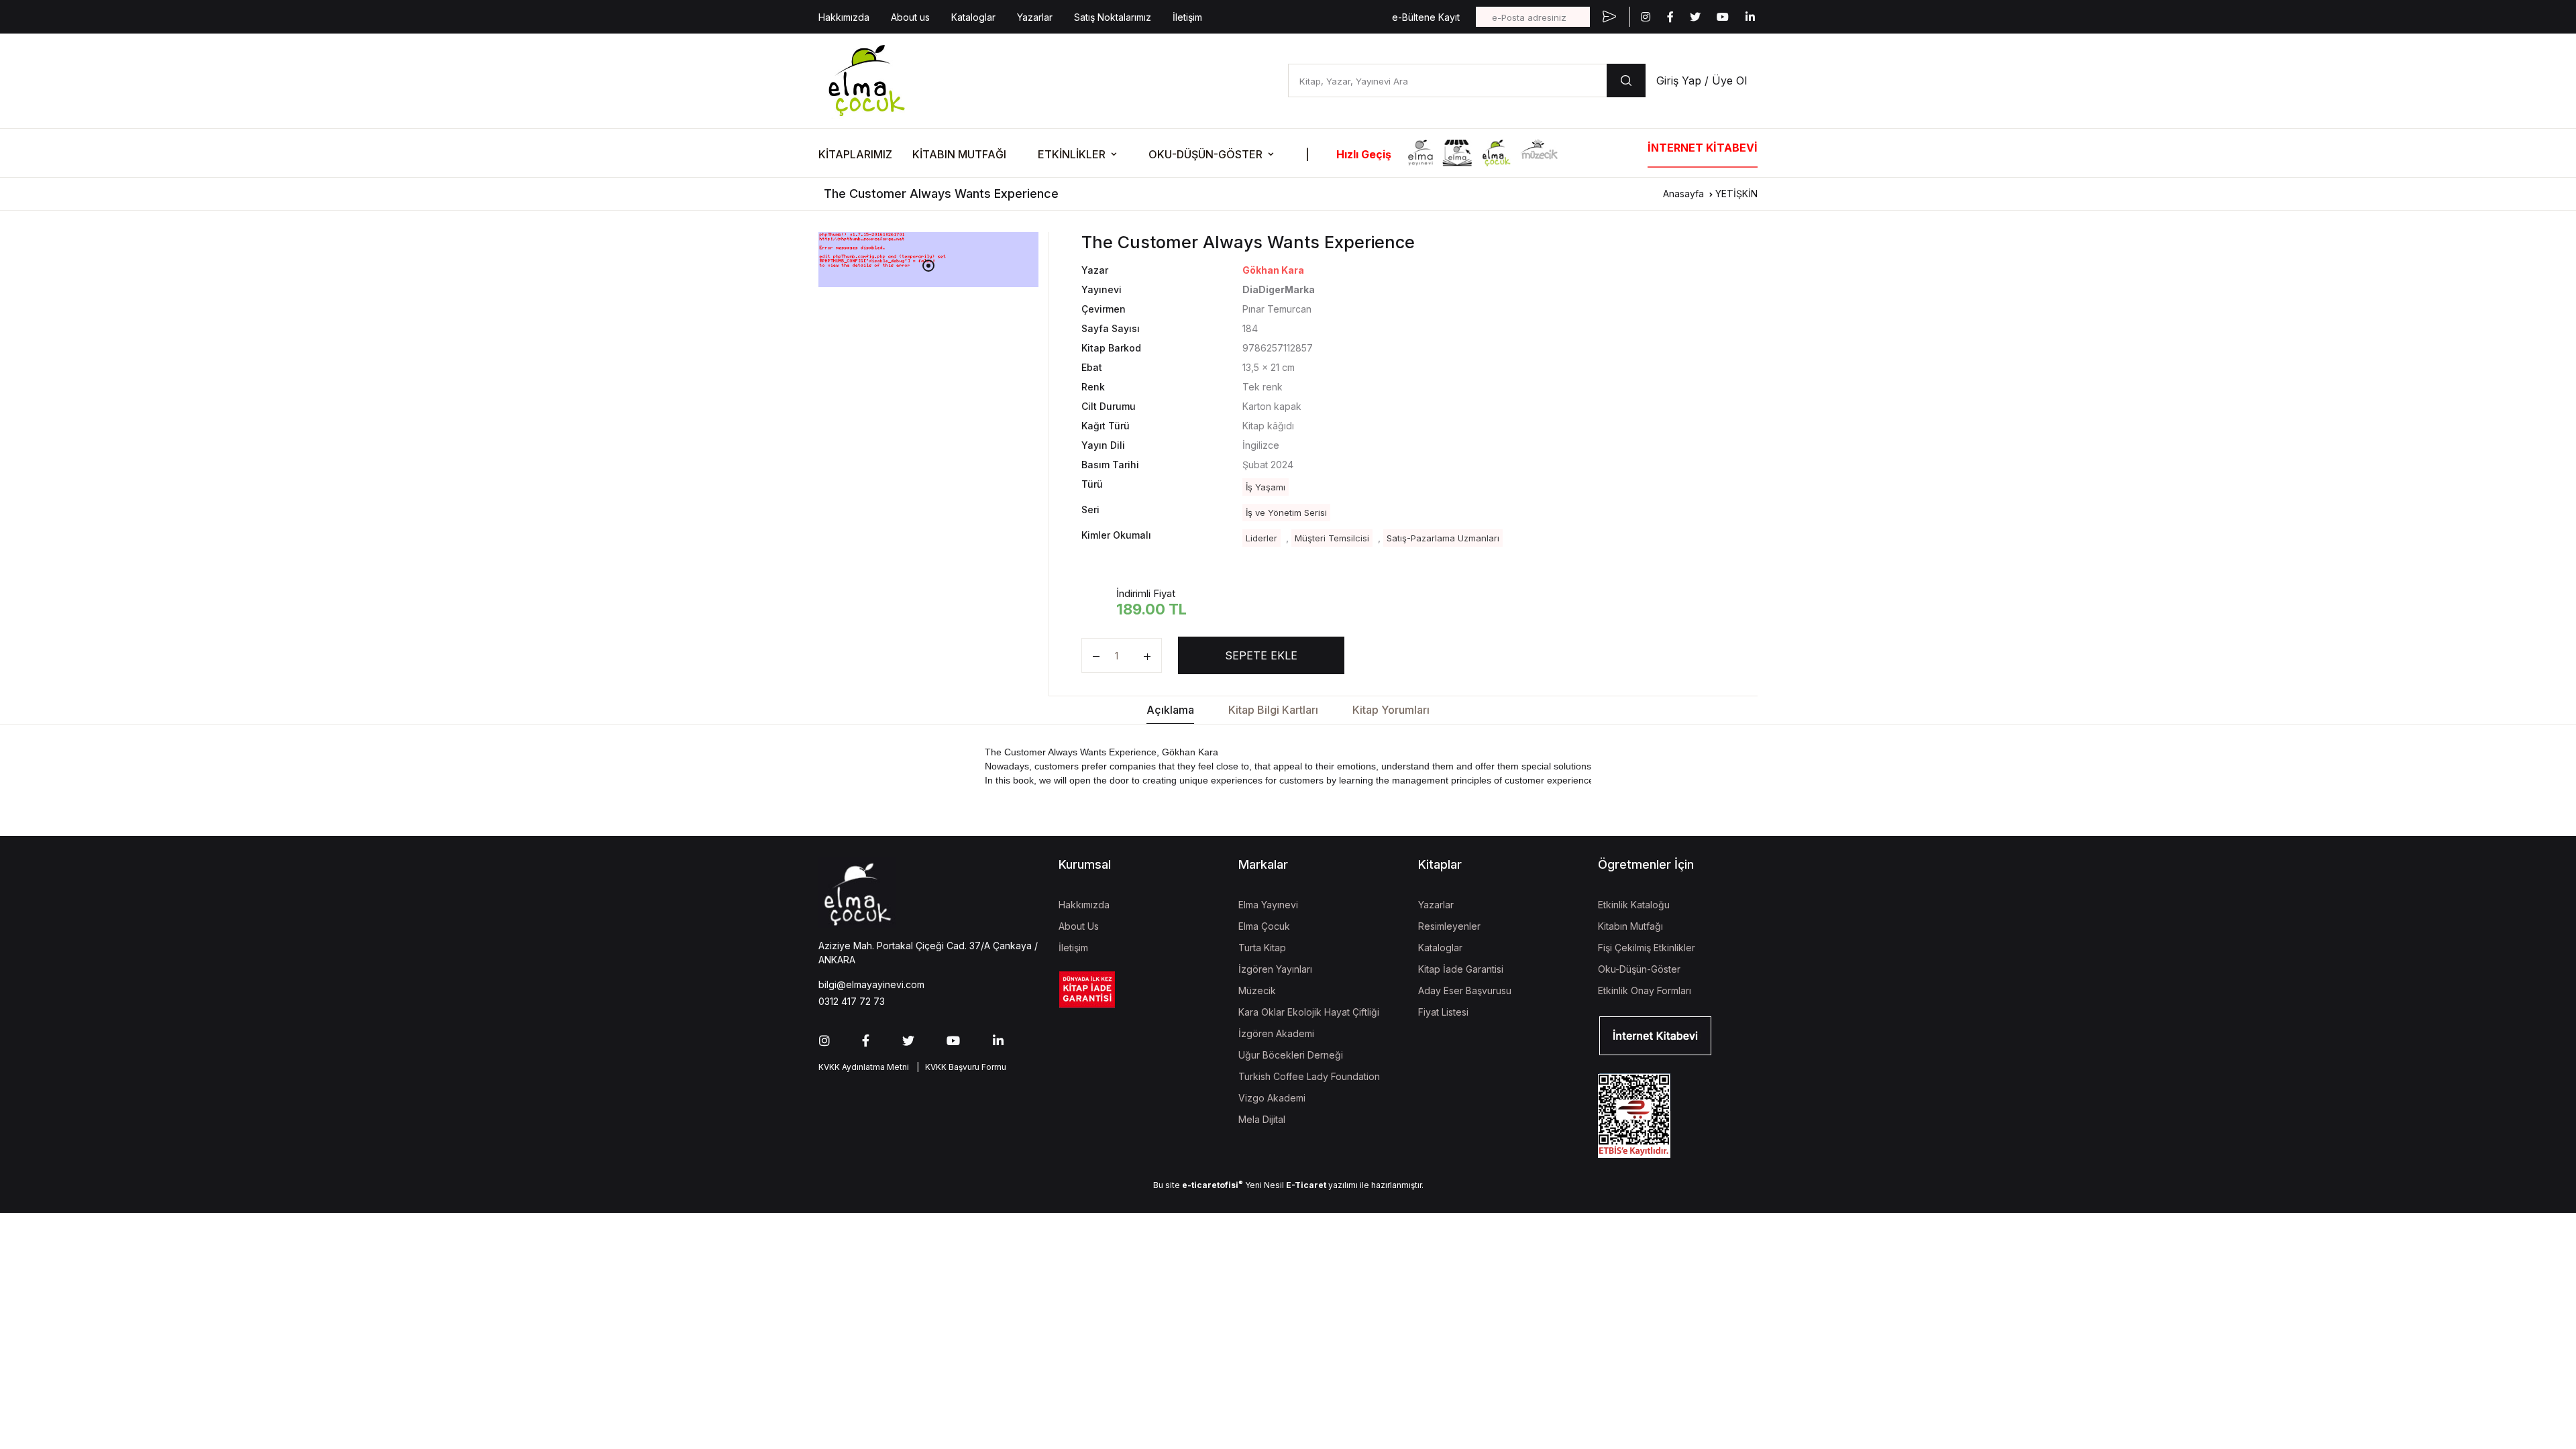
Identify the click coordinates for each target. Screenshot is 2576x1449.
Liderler (1262, 538)
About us (910, 17)
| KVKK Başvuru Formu (959, 1067)
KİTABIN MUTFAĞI (959, 154)
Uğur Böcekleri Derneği (1291, 1055)
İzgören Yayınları (1275, 969)
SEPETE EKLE (1261, 655)
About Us (1079, 926)
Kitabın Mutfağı (1630, 926)
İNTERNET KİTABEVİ (1703, 148)
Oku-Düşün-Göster (1639, 969)
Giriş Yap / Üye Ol (1702, 80)
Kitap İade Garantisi (1461, 969)
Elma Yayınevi (1268, 905)
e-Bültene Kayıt (1426, 17)
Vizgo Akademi (1272, 1098)
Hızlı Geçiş (1364, 154)
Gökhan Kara (1273, 270)
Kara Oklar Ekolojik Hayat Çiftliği (1309, 1012)
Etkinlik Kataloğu (1634, 905)
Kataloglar (973, 17)
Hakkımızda (844, 17)
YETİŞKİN (1736, 194)
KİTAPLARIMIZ (855, 154)
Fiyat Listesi (1443, 1012)
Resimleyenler (1449, 926)
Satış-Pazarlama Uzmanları (1443, 538)
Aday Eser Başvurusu (1465, 990)
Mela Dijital (1262, 1119)
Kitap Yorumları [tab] (1391, 710)
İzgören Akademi (1276, 1033)
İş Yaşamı (1266, 487)
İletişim (1187, 17)
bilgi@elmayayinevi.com (871, 984)
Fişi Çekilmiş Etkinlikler (1647, 948)
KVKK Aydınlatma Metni (864, 1067)
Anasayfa (1683, 194)
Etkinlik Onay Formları (1645, 990)
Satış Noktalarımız (1113, 17)
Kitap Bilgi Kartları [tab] (1273, 710)
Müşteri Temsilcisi (1332, 538)
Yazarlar (1035, 17)
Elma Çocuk (1264, 926)
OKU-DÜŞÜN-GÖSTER (1205, 154)
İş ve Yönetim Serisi (1286, 513)
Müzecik (1257, 990)
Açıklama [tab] (1170, 710)
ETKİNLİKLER (1072, 154)
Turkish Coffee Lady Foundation (1309, 1076)
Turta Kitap (1262, 948)
